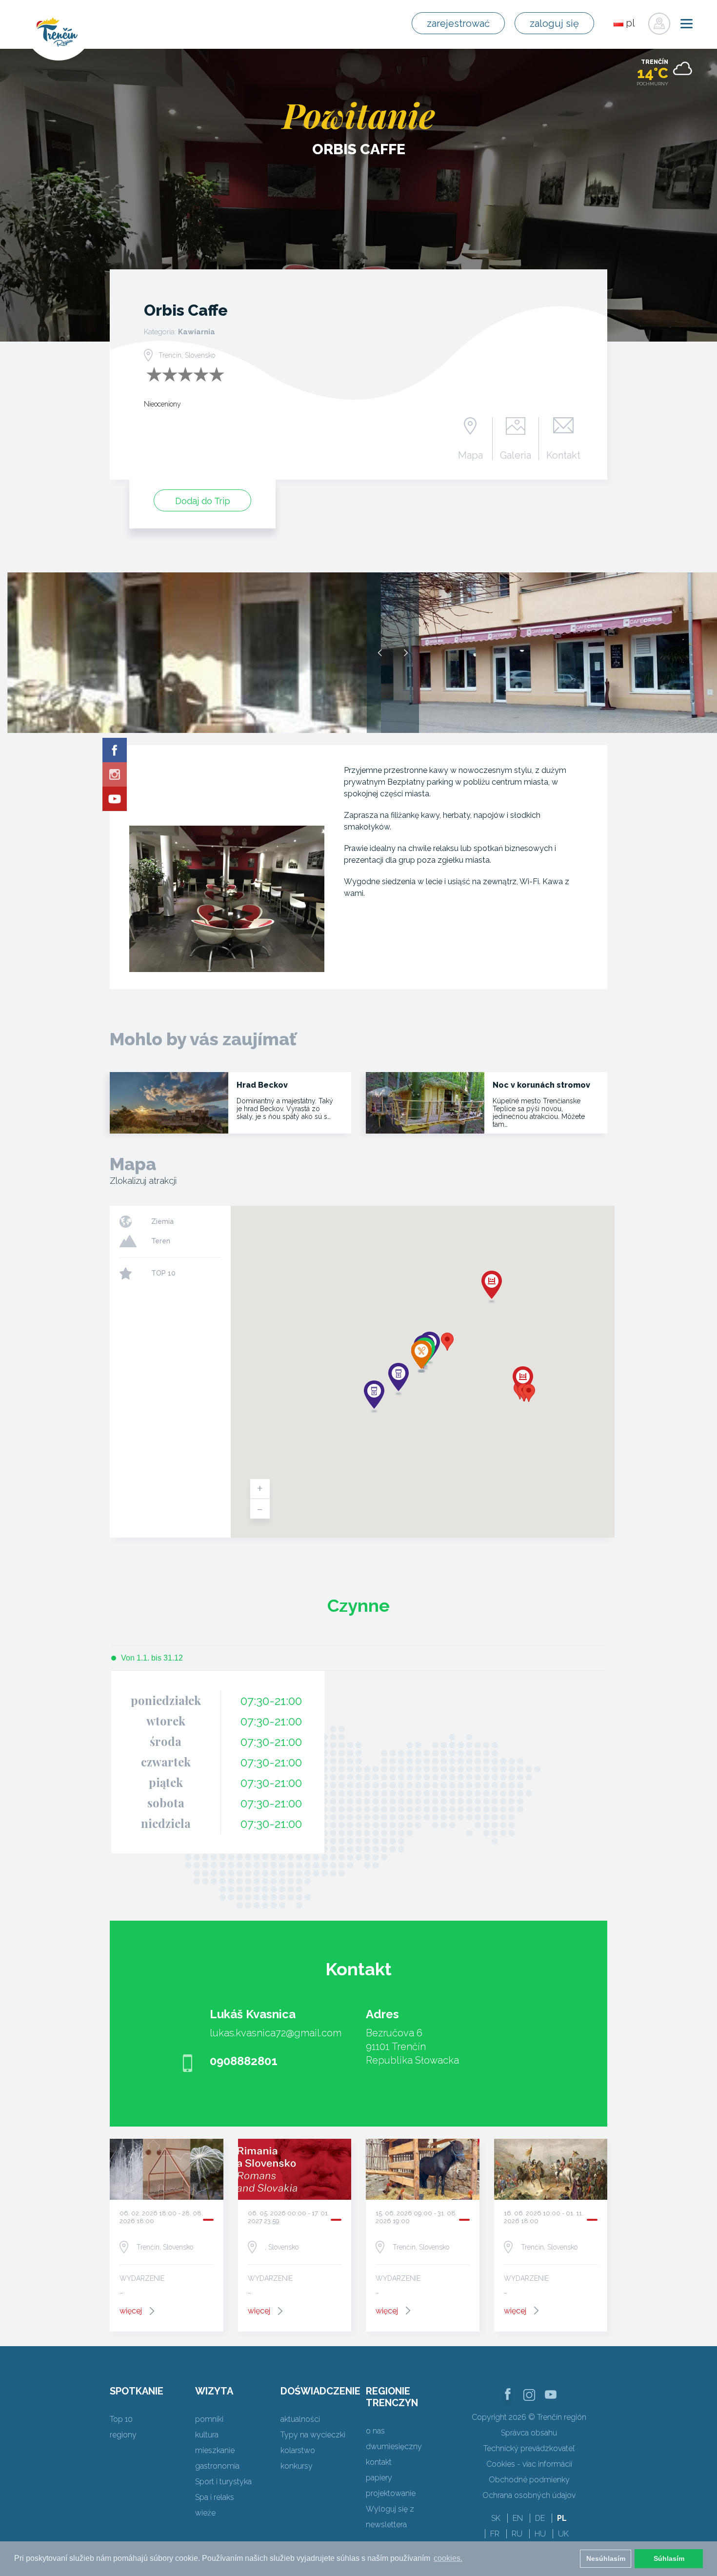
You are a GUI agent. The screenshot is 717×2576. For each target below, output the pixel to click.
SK (496, 2518)
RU (517, 2534)
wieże (205, 2513)
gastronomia (217, 2466)
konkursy (297, 2466)
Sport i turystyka (223, 2482)
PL (562, 2518)
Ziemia (162, 1221)
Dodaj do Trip (203, 501)
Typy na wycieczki (313, 2435)
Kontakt (563, 455)
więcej (131, 2311)
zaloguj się (554, 23)
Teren (161, 1241)
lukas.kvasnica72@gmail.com (276, 2033)
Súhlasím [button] (669, 2558)
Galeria (516, 455)
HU (540, 2534)
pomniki (209, 2419)
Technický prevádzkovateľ (529, 2448)
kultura (207, 2435)
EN (518, 2518)
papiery (379, 2478)
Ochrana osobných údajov (529, 2495)
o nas (375, 2431)
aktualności (300, 2419)
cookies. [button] (448, 2558)
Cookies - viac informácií (529, 2464)
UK (563, 2534)
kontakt (379, 2462)
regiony (123, 2435)
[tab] (147, 1658)
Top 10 (121, 2419)
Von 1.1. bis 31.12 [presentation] (152, 1658)
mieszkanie (215, 2450)
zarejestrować (458, 23)
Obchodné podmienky (529, 2480)
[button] (447, 1342)
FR (495, 2534)
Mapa (470, 455)
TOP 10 (163, 1273)
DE (540, 2518)
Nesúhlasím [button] (606, 2558)
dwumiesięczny (394, 2446)
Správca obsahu (529, 2433)
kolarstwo (298, 2450)
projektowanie (391, 2493)
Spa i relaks (215, 2497)
